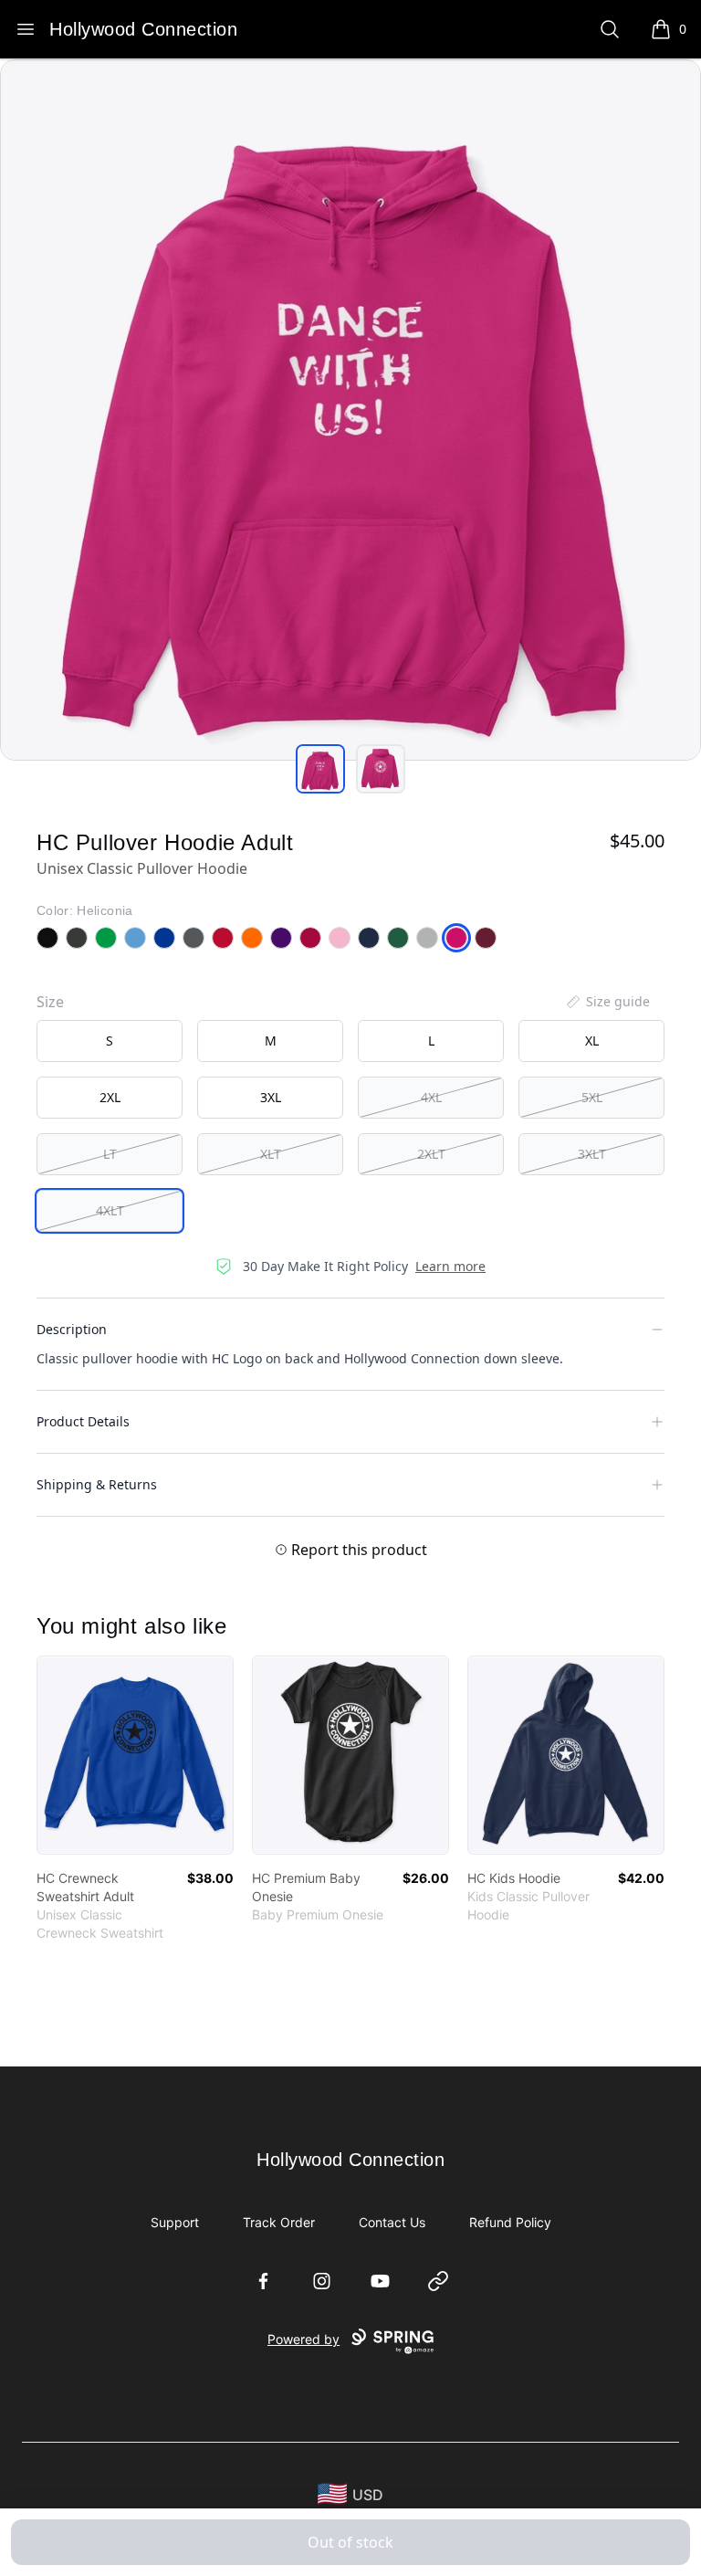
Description (72, 1329)
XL (592, 1041)
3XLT (592, 1154)
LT (110, 1154)
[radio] (110, 1041)
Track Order (279, 2222)
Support (175, 2222)
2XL (110, 1097)
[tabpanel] (350, 410)
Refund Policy (510, 2222)
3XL (271, 1097)
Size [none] (50, 1002)
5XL (592, 1097)
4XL (431, 1097)
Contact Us (392, 2222)
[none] (607, 1002)
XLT (271, 1154)
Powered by (303, 2339)
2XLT (431, 1154)
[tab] (320, 769)
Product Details (83, 1421)
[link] (135, 1755)
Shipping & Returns (97, 1484)
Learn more (450, 1266)
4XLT (110, 1210)
